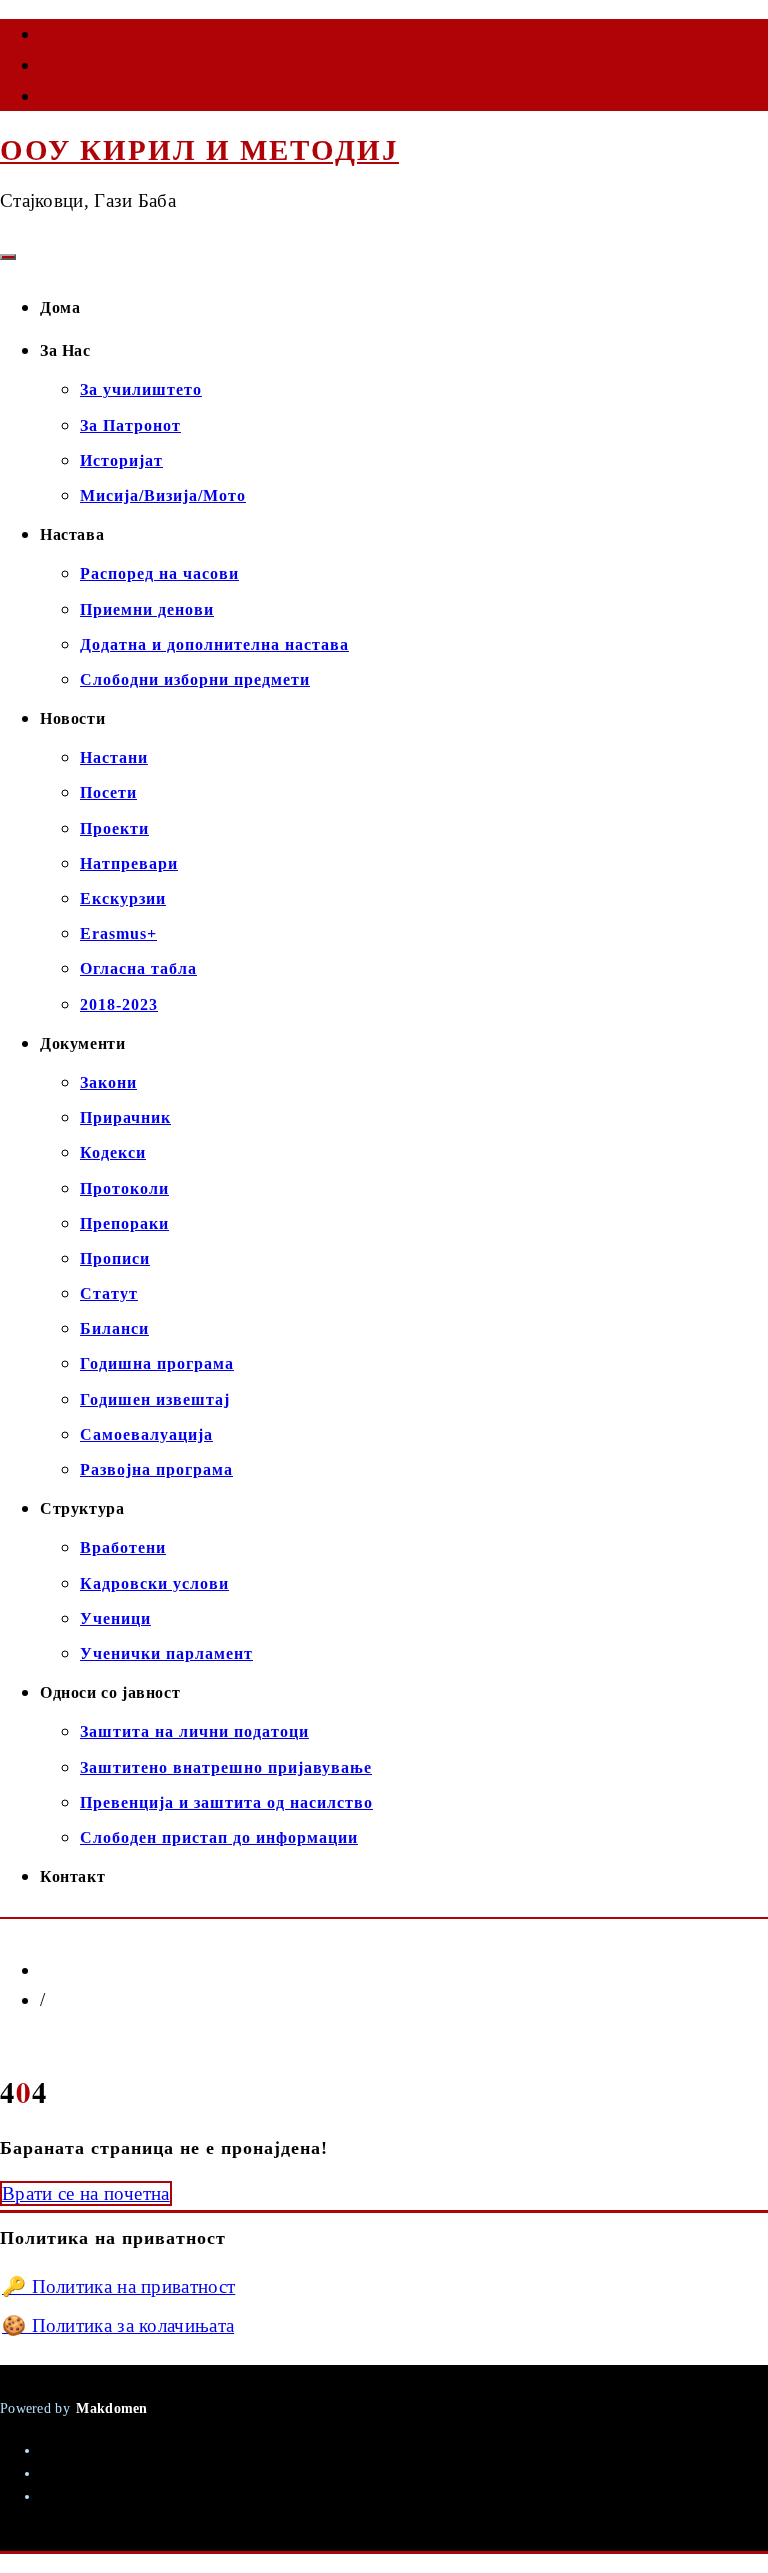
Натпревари (129, 863)
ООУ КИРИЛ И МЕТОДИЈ (199, 150)
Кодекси (113, 1152)
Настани (114, 757)
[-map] (42, 100)
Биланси (114, 1328)
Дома (60, 307)
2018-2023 (119, 1004)
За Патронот (130, 425)
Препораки (124, 1223)
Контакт (72, 1876)
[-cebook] (42, 38)
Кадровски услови (154, 1583)
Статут (109, 1293)
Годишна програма (157, 1363)
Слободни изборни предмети (195, 679)
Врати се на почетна (86, 2193)
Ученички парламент (166, 1653)
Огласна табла (138, 968)
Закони (108, 1082)
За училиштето (141, 389)
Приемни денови (147, 609)
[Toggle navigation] (8, 257)
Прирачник (125, 1117)
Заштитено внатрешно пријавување (226, 1767)
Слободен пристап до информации (219, 1837)
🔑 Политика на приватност (118, 2286)
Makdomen (111, 2408)
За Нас (65, 350)
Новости (72, 718)
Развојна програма (156, 1469)
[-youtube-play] (42, 69)
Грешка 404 (93, 2000)
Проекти (114, 828)
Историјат (121, 460)
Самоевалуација (146, 1434)
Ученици (115, 1618)
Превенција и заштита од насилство (226, 1802)
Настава (72, 534)
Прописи (115, 1258)
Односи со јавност (110, 1692)
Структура (82, 1508)
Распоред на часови (159, 573)
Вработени (123, 1547)
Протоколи (124, 1188)
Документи (82, 1043)
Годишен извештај (155, 1399)
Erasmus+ (118, 933)
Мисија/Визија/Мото (163, 495)
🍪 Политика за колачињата (118, 2325)
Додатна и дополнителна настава (214, 644)
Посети (108, 792)
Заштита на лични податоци (194, 1731)
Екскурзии (123, 898)
